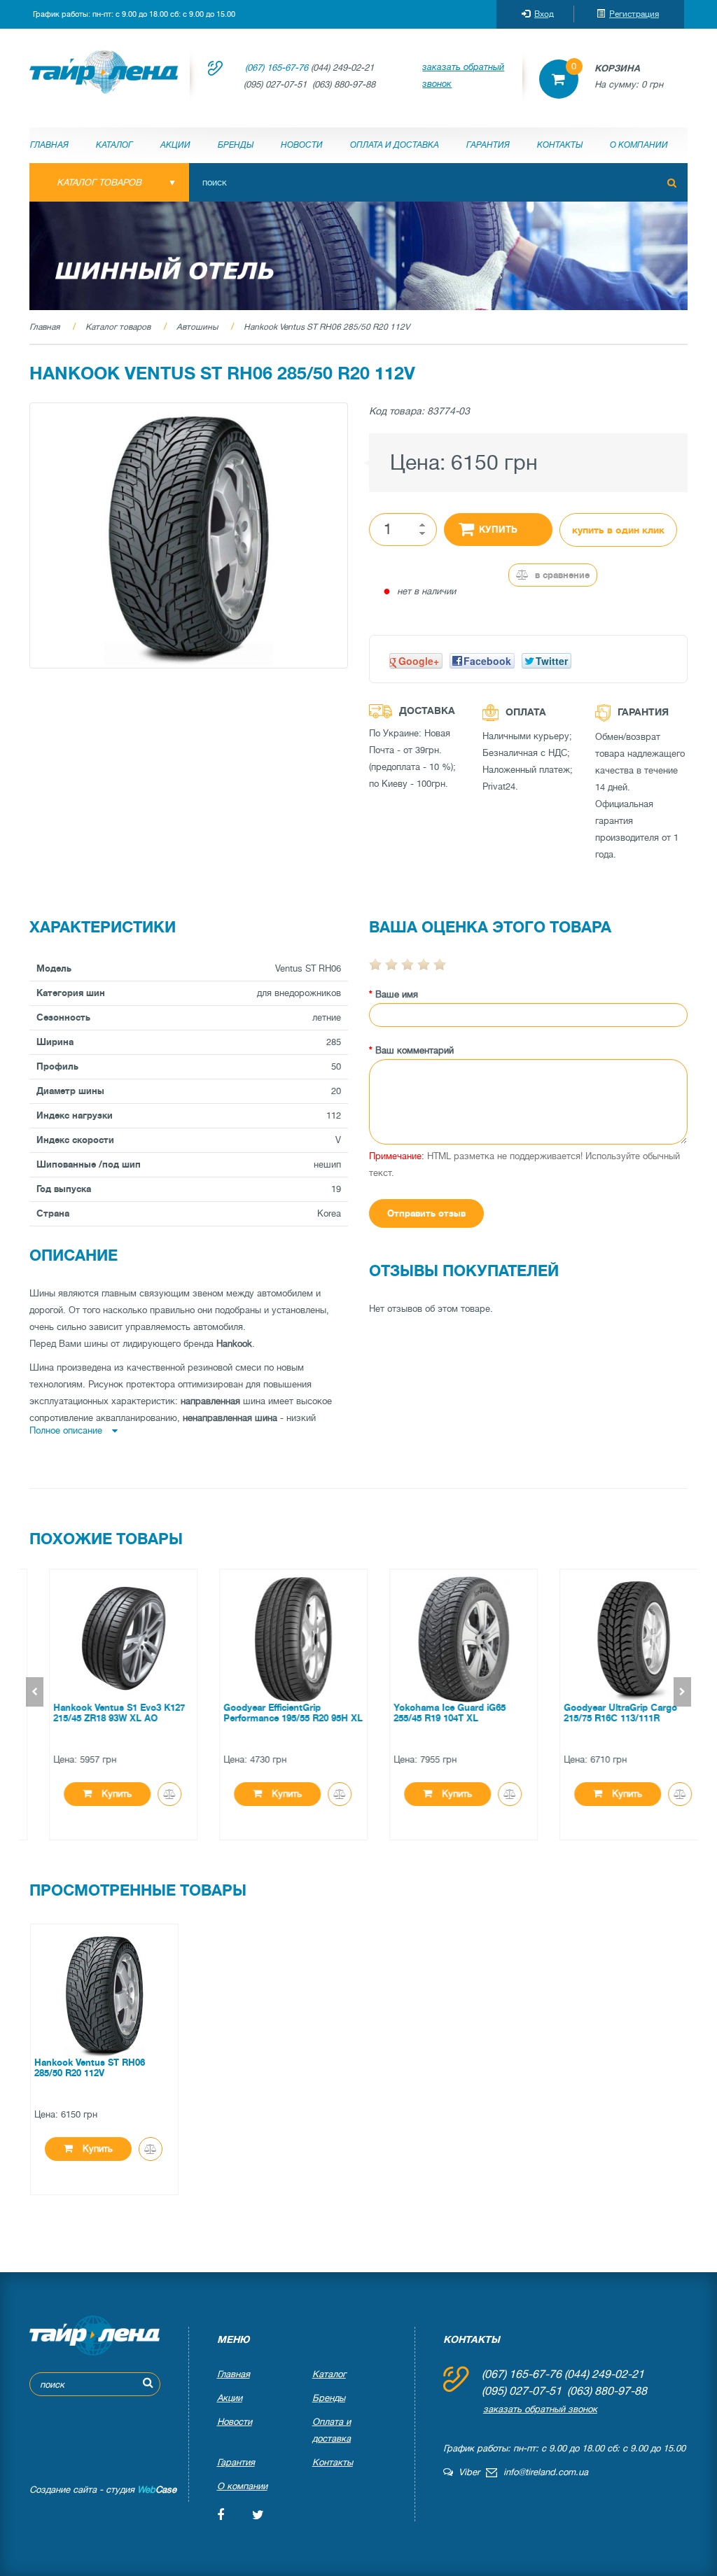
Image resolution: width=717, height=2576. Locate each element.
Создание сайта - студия (103, 2490)
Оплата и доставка (395, 145)
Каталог (114, 145)
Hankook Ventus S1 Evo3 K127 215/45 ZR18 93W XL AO (100, 1713)
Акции (175, 145)
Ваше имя (397, 994)
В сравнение (561, 575)
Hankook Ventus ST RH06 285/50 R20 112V (327, 327)
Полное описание (67, 1430)
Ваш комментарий (415, 1050)
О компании (639, 145)
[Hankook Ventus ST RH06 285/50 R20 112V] (189, 536)
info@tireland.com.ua (546, 2472)
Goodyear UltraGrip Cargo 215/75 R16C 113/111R (601, 1713)
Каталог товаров (118, 327)
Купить (498, 530)
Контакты (560, 145)
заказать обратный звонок (463, 75)
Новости (302, 145)
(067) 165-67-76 (277, 68)
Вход (544, 14)
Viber (466, 2472)
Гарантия (488, 145)
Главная (49, 145)
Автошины (197, 327)
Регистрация (634, 14)
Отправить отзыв (426, 1213)
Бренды (236, 145)
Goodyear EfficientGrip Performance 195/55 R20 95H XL (274, 1713)
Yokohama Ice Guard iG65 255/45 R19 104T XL (431, 1713)
